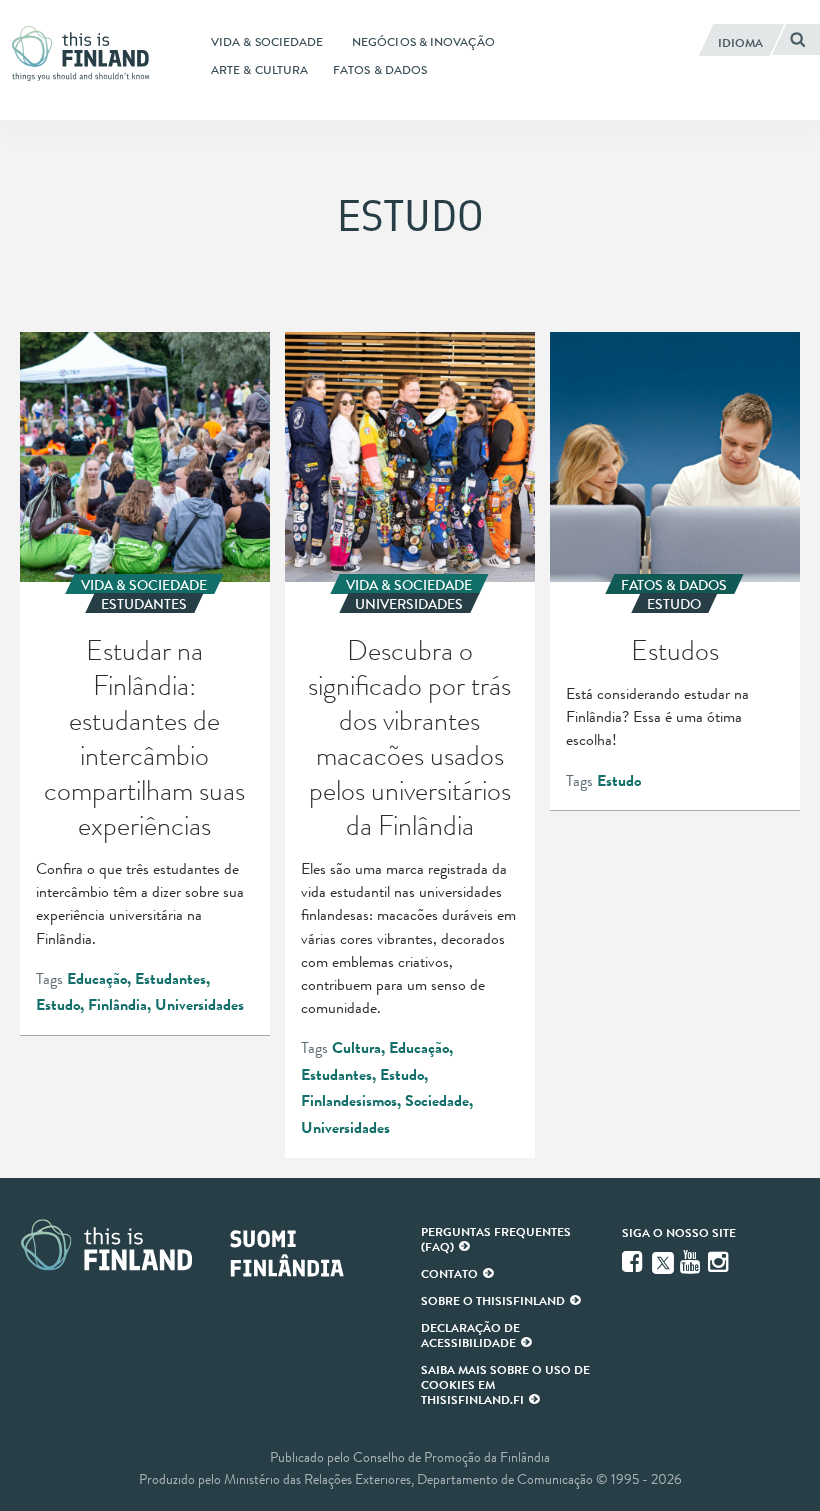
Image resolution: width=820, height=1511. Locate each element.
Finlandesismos (349, 1101)
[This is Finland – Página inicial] (86, 53)
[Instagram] (720, 1262)
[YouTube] (692, 1262)
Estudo (58, 1005)
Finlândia (117, 1005)
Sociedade (437, 1101)
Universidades (199, 1005)
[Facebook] (634, 1262)
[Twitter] (663, 1261)
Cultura (356, 1048)
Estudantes (170, 979)
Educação (97, 979)
